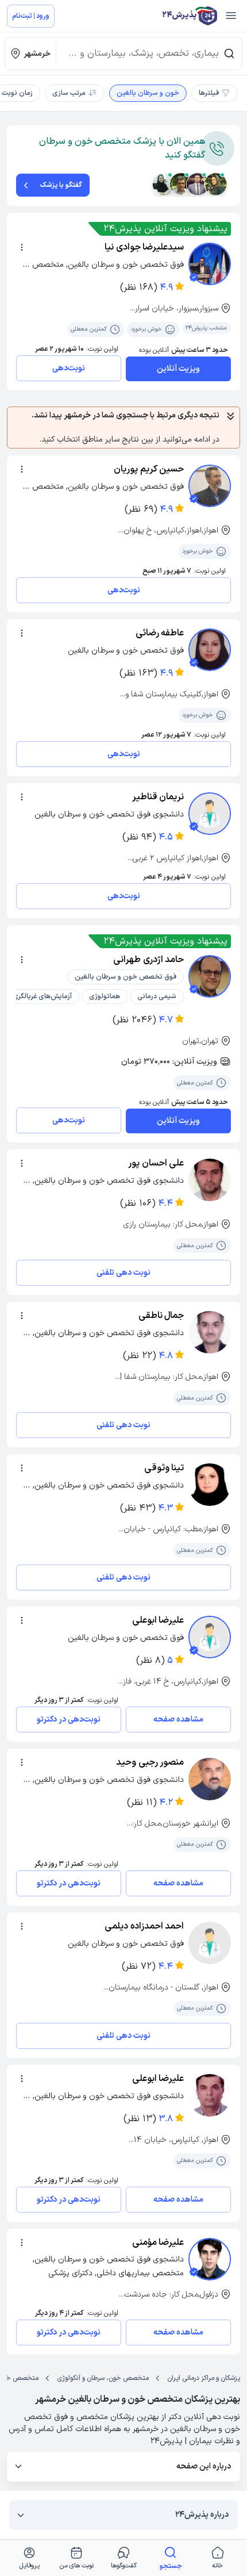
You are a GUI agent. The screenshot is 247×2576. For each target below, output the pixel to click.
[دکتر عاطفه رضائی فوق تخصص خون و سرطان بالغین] (210, 650)
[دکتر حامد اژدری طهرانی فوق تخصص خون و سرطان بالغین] (210, 976)
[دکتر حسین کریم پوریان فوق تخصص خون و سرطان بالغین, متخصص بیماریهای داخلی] (210, 486)
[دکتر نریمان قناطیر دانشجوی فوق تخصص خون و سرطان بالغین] (210, 814)
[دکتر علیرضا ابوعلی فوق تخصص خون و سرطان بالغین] (210, 1637)
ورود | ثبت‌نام (31, 16)
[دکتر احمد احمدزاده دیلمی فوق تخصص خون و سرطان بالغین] (210, 1943)
